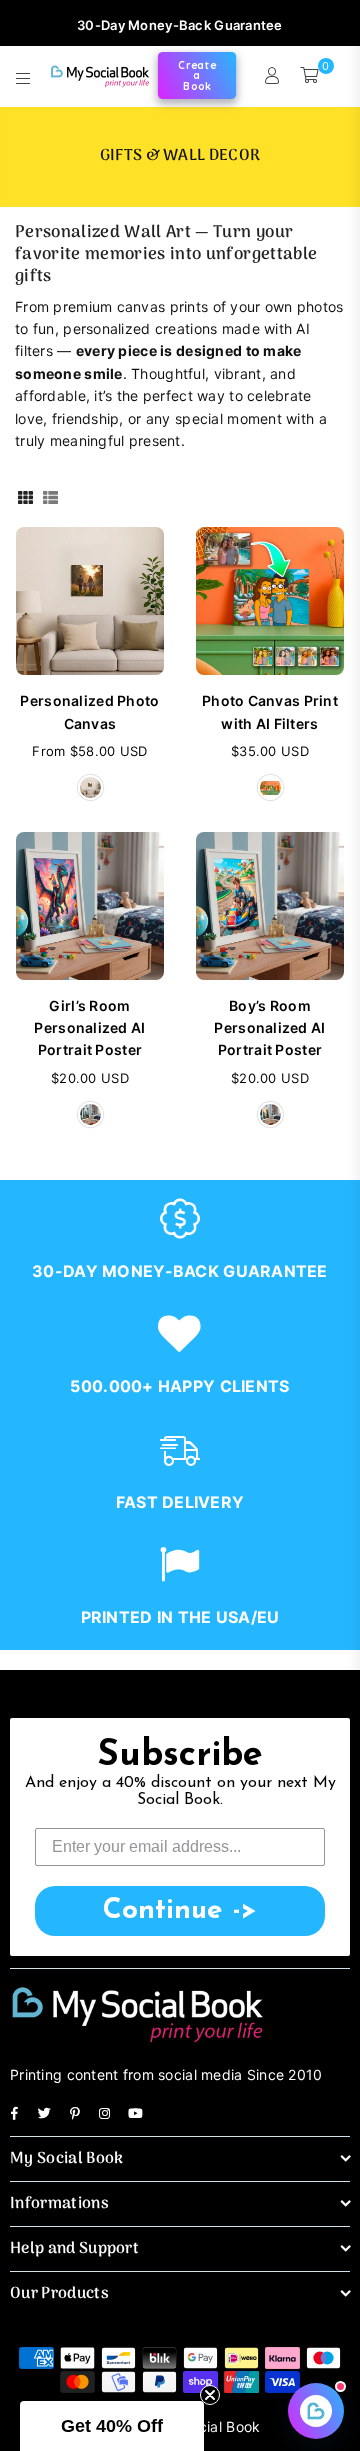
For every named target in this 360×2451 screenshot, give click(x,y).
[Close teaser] (210, 2395)
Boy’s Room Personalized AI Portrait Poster (269, 1028)
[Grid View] (25, 496)
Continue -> (180, 1911)
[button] (112, 2426)
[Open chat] (316, 2411)
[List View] (50, 496)
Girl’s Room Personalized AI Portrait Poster (89, 1028)
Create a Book (197, 76)
